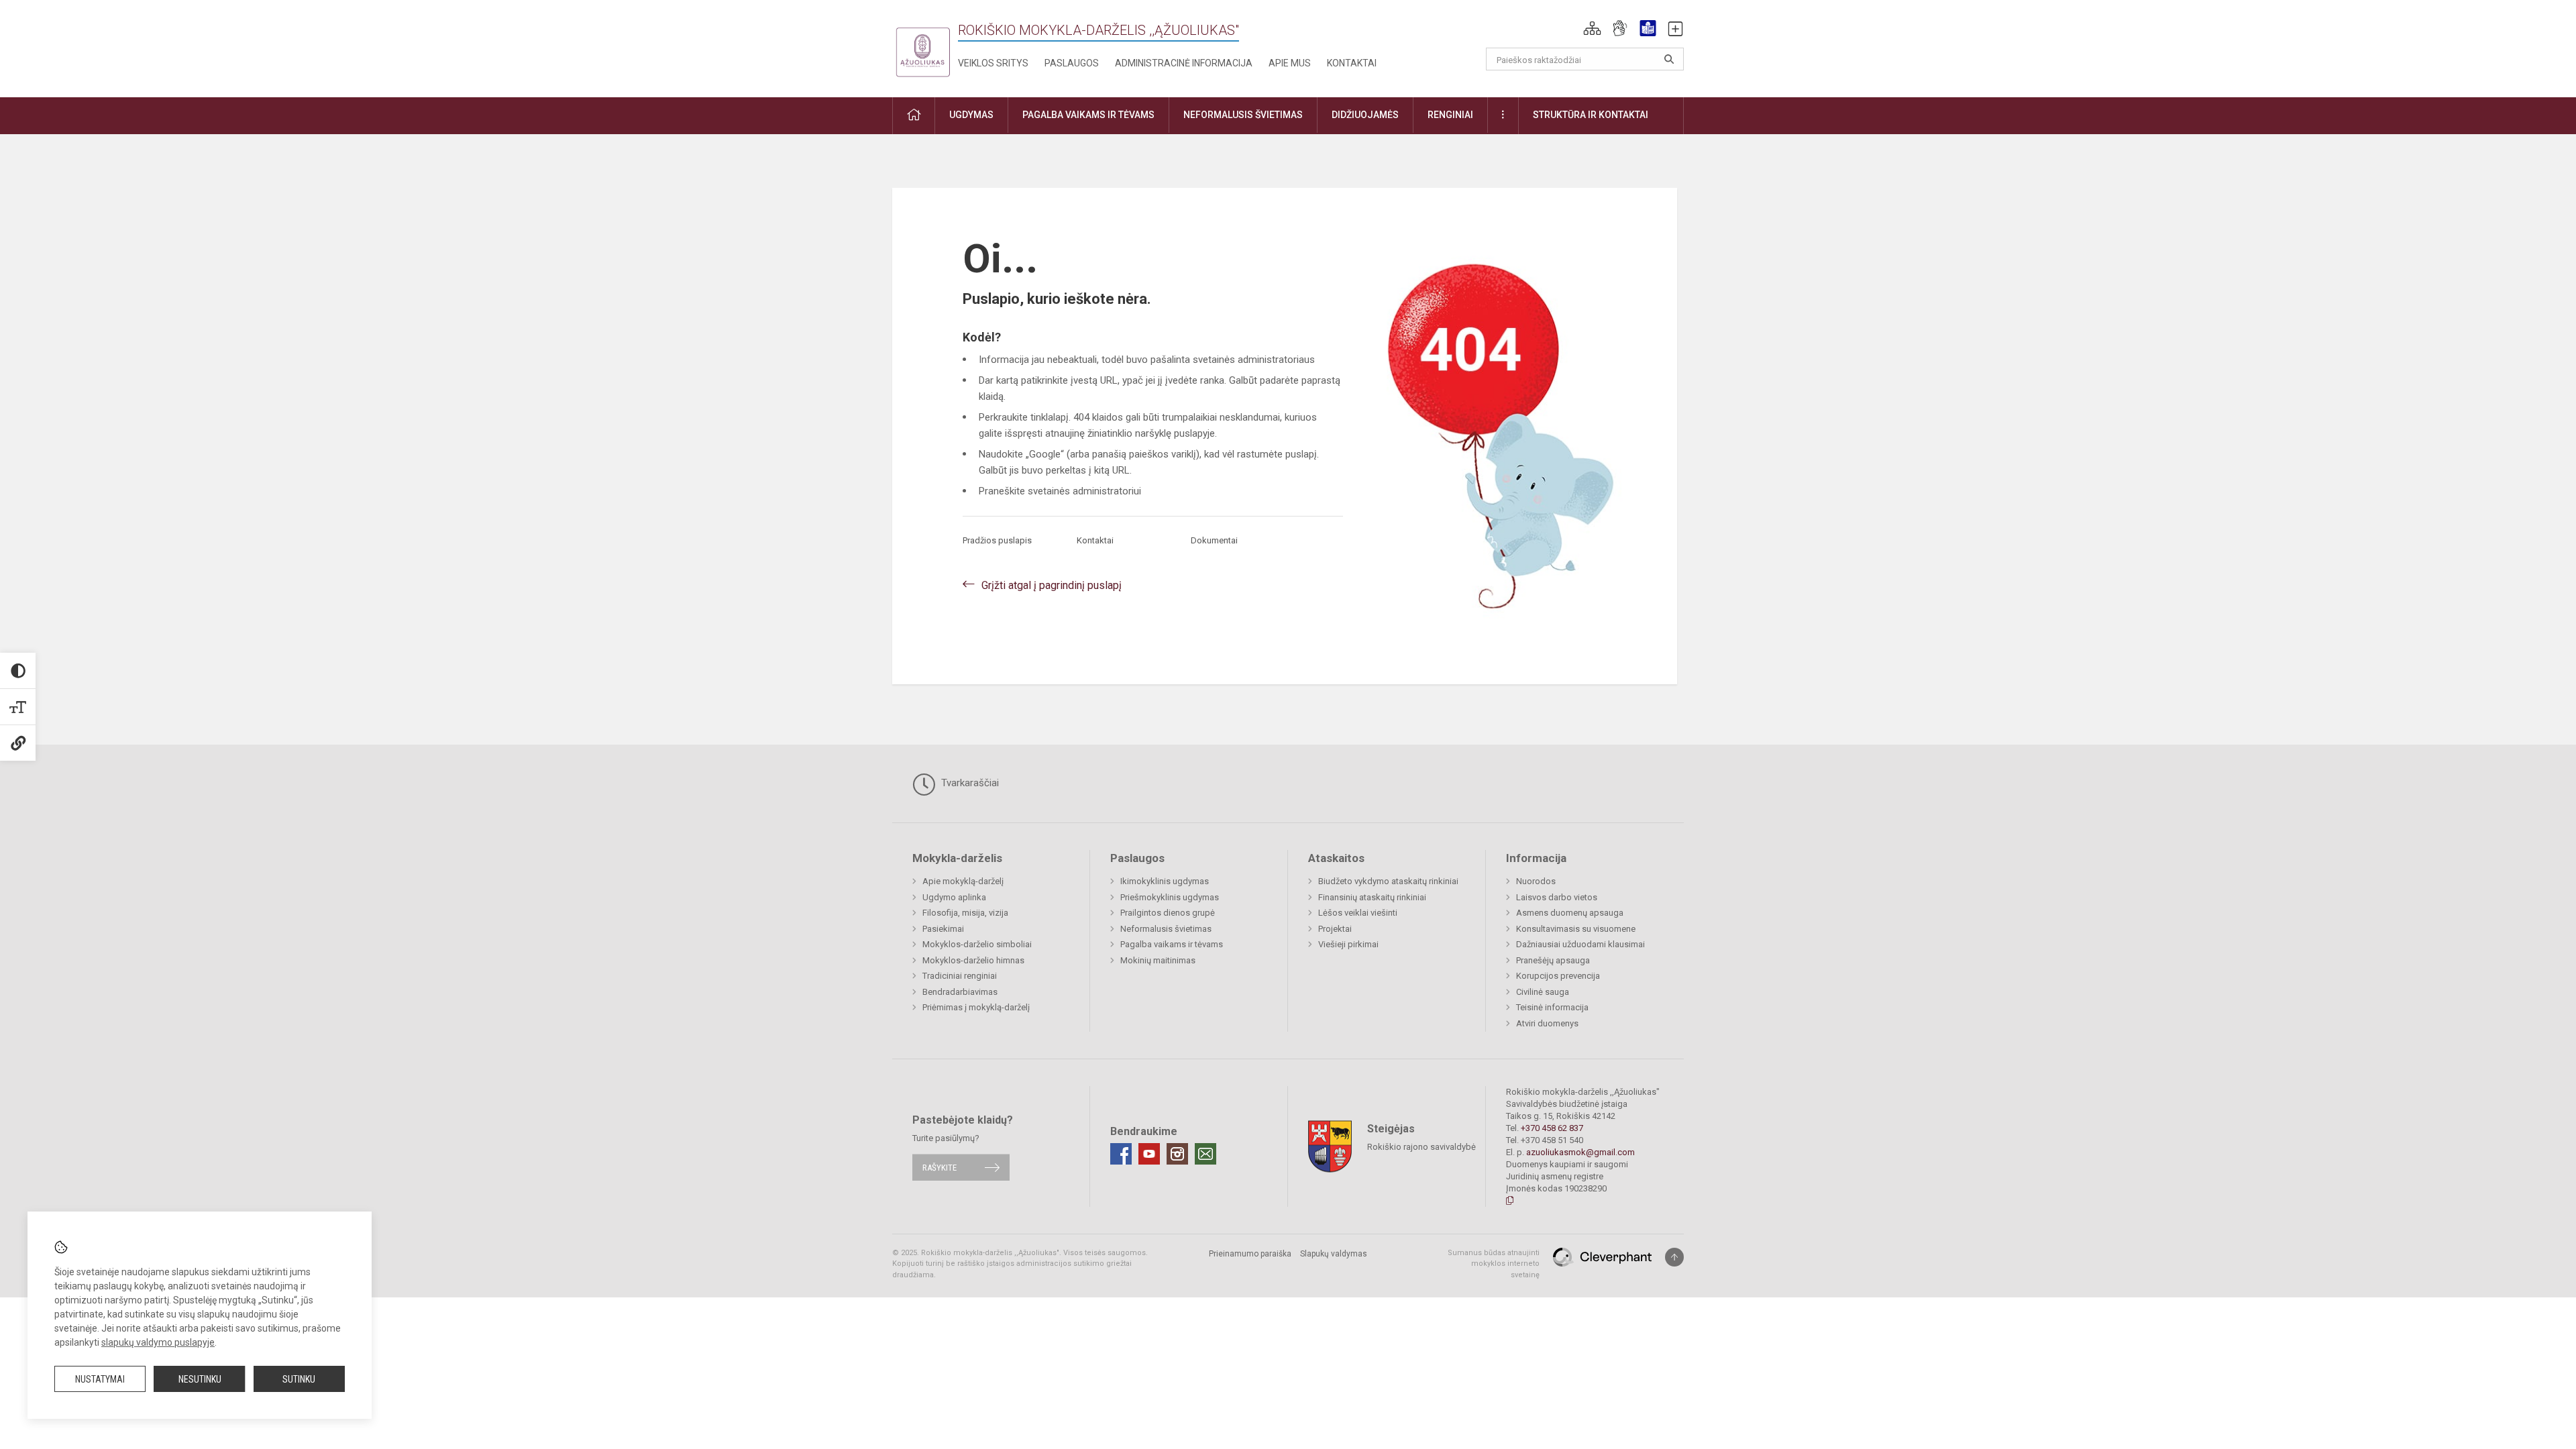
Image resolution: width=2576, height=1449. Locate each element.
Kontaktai (1352, 63)
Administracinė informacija (1184, 63)
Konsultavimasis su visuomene (1576, 929)
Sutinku (299, 1379)
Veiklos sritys (993, 63)
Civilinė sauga (1543, 992)
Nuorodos (1536, 881)
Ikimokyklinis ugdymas (1165, 881)
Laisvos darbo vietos (1557, 897)
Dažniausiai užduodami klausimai (1580, 944)
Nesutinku (200, 1379)
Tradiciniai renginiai (960, 976)
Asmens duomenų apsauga (1570, 913)
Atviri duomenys (1547, 1023)
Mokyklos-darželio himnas (973, 960)
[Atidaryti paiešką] (1669, 59)
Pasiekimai (943, 929)
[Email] (1205, 1154)
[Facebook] (1121, 1154)
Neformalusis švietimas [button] (1243, 115)
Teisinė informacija (1552, 1007)
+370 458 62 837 (1552, 1128)
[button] (1592, 28)
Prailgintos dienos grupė (1168, 913)
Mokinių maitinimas (1158, 960)
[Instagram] (1177, 1154)
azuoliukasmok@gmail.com (1580, 1152)
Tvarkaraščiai (969, 783)
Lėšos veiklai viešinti (1358, 913)
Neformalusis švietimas (1166, 929)
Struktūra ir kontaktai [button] (1591, 115)
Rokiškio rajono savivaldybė (1421, 1146)
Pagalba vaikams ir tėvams (1172, 944)
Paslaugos (1072, 63)
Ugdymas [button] (971, 115)
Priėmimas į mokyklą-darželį (976, 1007)
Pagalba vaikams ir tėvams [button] (1088, 115)
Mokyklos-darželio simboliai (977, 944)
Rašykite (940, 1168)
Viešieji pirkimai (1348, 944)
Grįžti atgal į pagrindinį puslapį (1052, 585)
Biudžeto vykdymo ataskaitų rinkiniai (1388, 881)
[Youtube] (1149, 1154)
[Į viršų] (1674, 1257)
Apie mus (1290, 63)
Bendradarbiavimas (960, 992)
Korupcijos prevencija (1558, 976)
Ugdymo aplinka (954, 897)
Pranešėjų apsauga (1553, 960)
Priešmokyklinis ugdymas (1170, 897)
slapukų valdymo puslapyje (158, 1342)
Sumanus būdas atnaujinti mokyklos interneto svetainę (1494, 1264)
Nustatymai (100, 1379)
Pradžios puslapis (997, 540)
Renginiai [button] (1450, 115)
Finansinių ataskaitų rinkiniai (1372, 897)
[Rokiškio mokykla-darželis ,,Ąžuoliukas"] (922, 46)
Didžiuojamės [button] (1365, 115)
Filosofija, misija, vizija (965, 913)
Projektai (1335, 929)
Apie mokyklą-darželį (963, 881)
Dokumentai (1214, 540)
